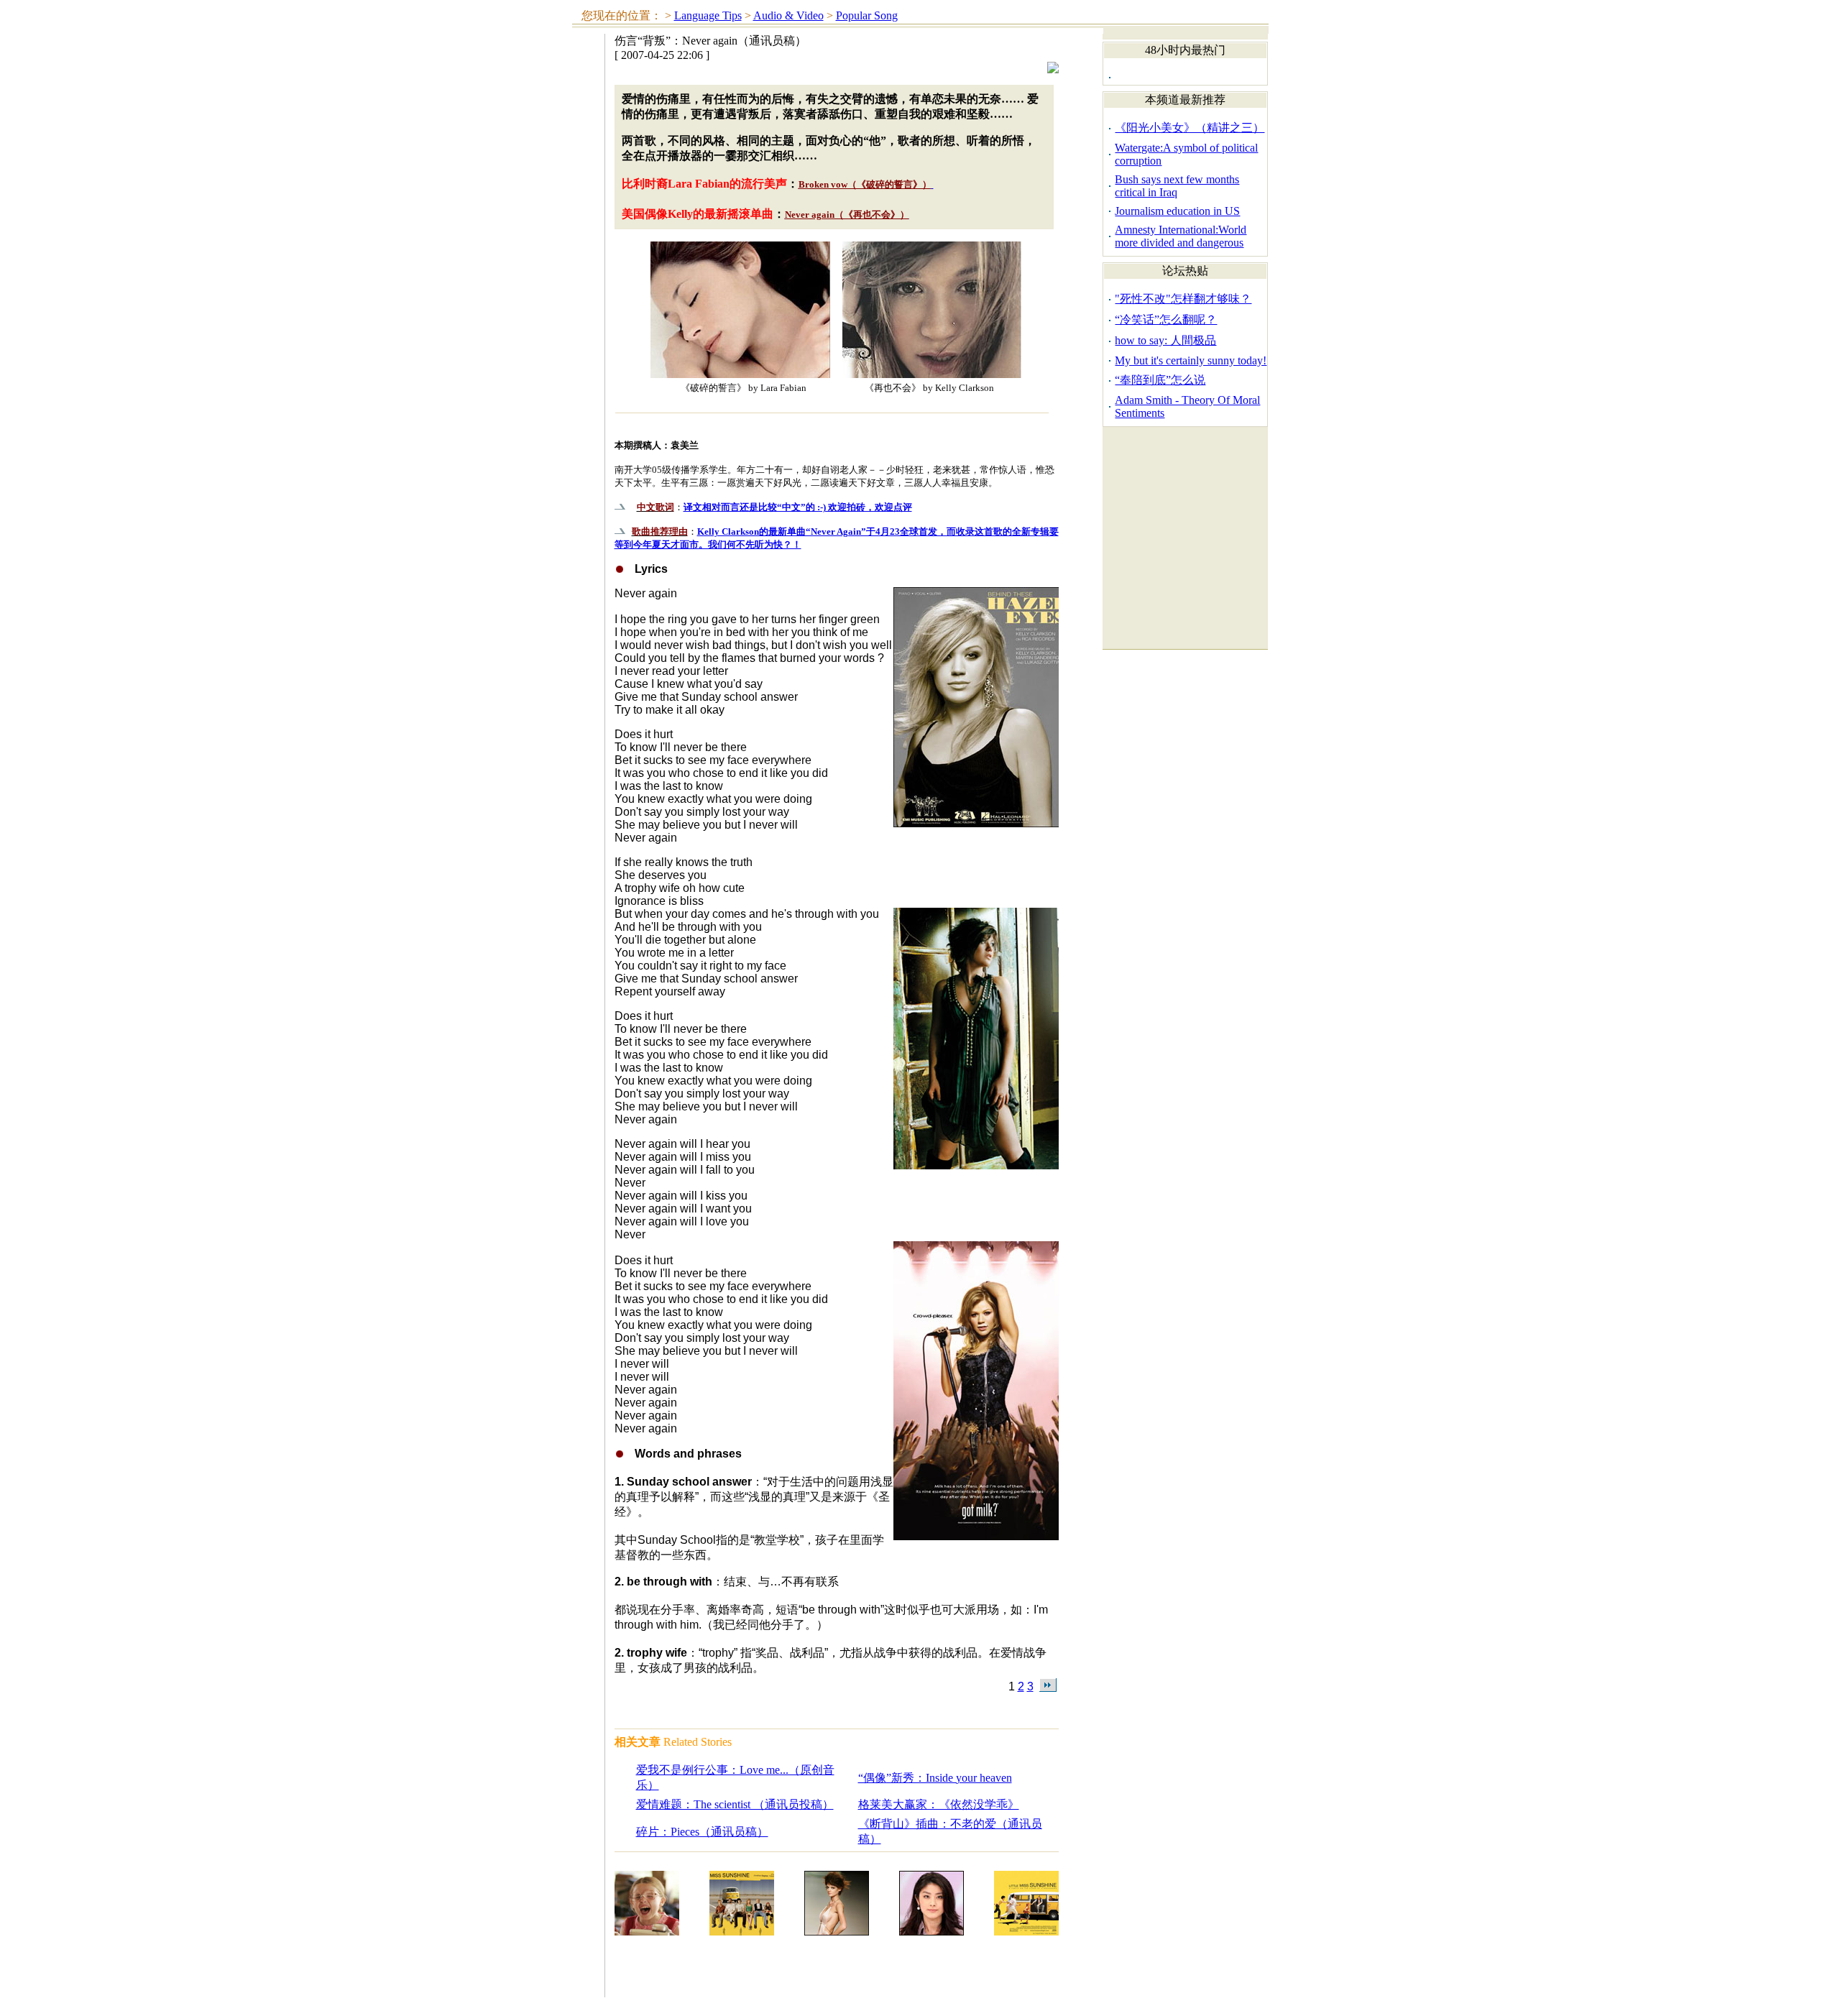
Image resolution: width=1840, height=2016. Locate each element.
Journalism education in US (1177, 211)
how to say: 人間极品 (1165, 340)
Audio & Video (788, 15)
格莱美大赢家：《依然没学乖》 (939, 1804)
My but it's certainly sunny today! (1191, 360)
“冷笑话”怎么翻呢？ (1166, 319)
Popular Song (867, 15)
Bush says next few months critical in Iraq (1177, 186)
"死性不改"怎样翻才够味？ (1183, 299)
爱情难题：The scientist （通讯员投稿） (735, 1804)
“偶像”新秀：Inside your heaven (935, 1778)
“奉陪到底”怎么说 (1160, 380)
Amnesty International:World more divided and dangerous (1181, 236)
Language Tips (708, 15)
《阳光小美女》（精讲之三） (1190, 128)
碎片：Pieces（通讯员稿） (702, 1832)
